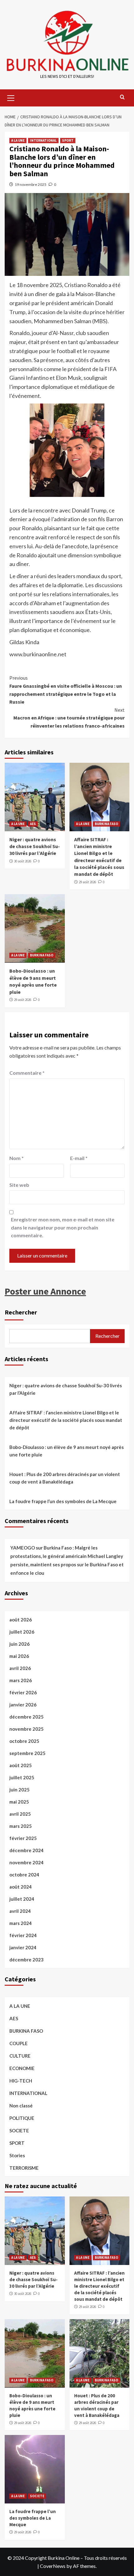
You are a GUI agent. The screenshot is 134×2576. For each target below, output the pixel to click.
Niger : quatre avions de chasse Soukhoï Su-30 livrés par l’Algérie (35, 846)
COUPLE (19, 2043)
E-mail (79, 1158)
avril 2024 (20, 1911)
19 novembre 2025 (31, 184)
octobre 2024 (24, 1875)
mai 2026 (19, 1656)
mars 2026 (21, 1680)
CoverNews (53, 2566)
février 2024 (23, 1935)
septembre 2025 (27, 1753)
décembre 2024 (26, 1850)
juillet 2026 (22, 1632)
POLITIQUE (22, 2118)
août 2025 (21, 1765)
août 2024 (21, 1887)
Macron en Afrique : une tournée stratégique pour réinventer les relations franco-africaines (69, 718)
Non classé (21, 2106)
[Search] (122, 97)
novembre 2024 (26, 1862)
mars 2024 (21, 1923)
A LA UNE (18, 140)
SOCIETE (19, 2130)
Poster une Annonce (45, 1291)
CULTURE (20, 2056)
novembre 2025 (26, 1729)
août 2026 (21, 1620)
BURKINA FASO (106, 824)
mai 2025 (19, 1802)
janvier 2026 (23, 1705)
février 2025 (23, 1838)
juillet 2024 (22, 1899)
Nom (17, 1158)
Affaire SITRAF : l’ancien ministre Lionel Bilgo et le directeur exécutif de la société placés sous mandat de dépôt (66, 1420)
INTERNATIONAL (43, 140)
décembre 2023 (26, 1960)
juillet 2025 (22, 1777)
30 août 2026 (23, 861)
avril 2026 (20, 1668)
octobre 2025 (24, 1741)
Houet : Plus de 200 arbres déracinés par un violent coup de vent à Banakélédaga (65, 1478)
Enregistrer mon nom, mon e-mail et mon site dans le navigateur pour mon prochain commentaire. (63, 1227)
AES (33, 824)
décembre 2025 (26, 1717)
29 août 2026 (87, 882)
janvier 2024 (23, 1947)
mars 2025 (21, 1826)
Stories (17, 2155)
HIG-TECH (21, 2081)
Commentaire (27, 1073)
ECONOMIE (22, 2068)
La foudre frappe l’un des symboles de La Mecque (63, 1501)
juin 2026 (19, 1644)
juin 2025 (19, 1790)
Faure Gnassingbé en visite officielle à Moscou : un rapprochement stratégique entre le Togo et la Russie (66, 690)
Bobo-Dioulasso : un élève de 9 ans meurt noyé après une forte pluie (67, 1451)
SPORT (68, 140)
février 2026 (23, 1692)
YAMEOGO (23, 1548)
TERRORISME (24, 2168)
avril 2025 (20, 1814)
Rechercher (21, 1312)
